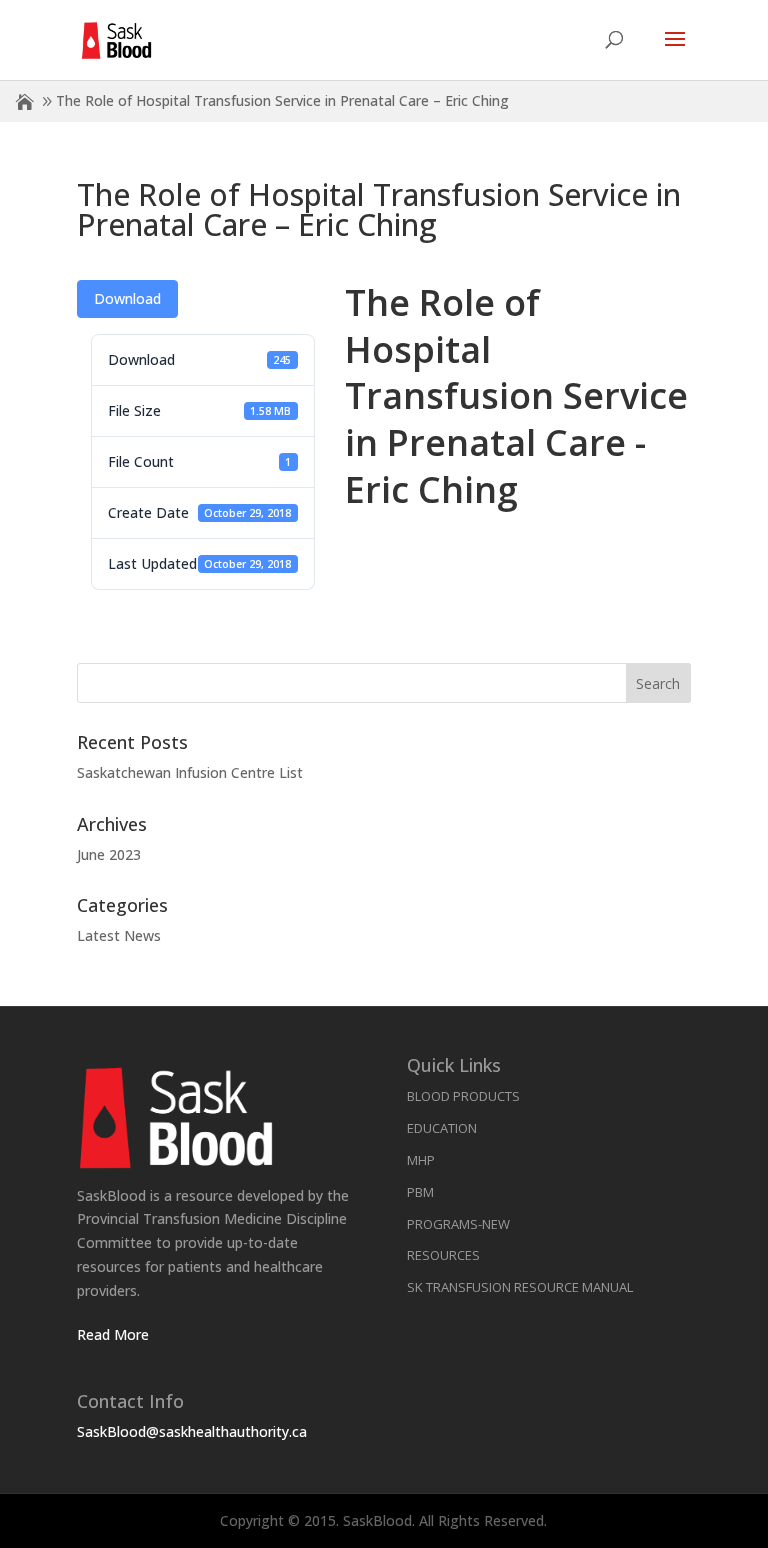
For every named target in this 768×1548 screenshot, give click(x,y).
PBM (420, 1192)
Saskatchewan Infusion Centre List (190, 772)
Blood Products (463, 1096)
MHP (421, 1160)
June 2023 (109, 854)
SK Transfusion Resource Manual (520, 1287)
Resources (443, 1255)
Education (442, 1128)
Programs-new (458, 1224)
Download (127, 298)
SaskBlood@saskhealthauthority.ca (192, 1431)
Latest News (119, 935)
